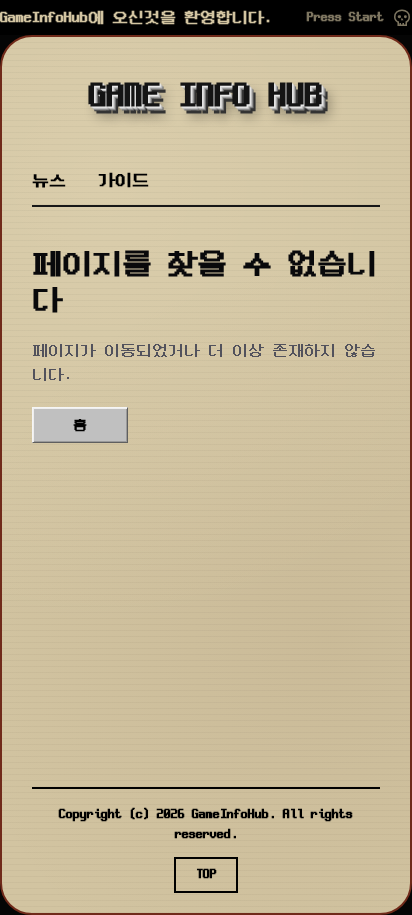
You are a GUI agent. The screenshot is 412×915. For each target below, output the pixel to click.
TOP (206, 874)
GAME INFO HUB (206, 97)
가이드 (123, 180)
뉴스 (49, 180)
